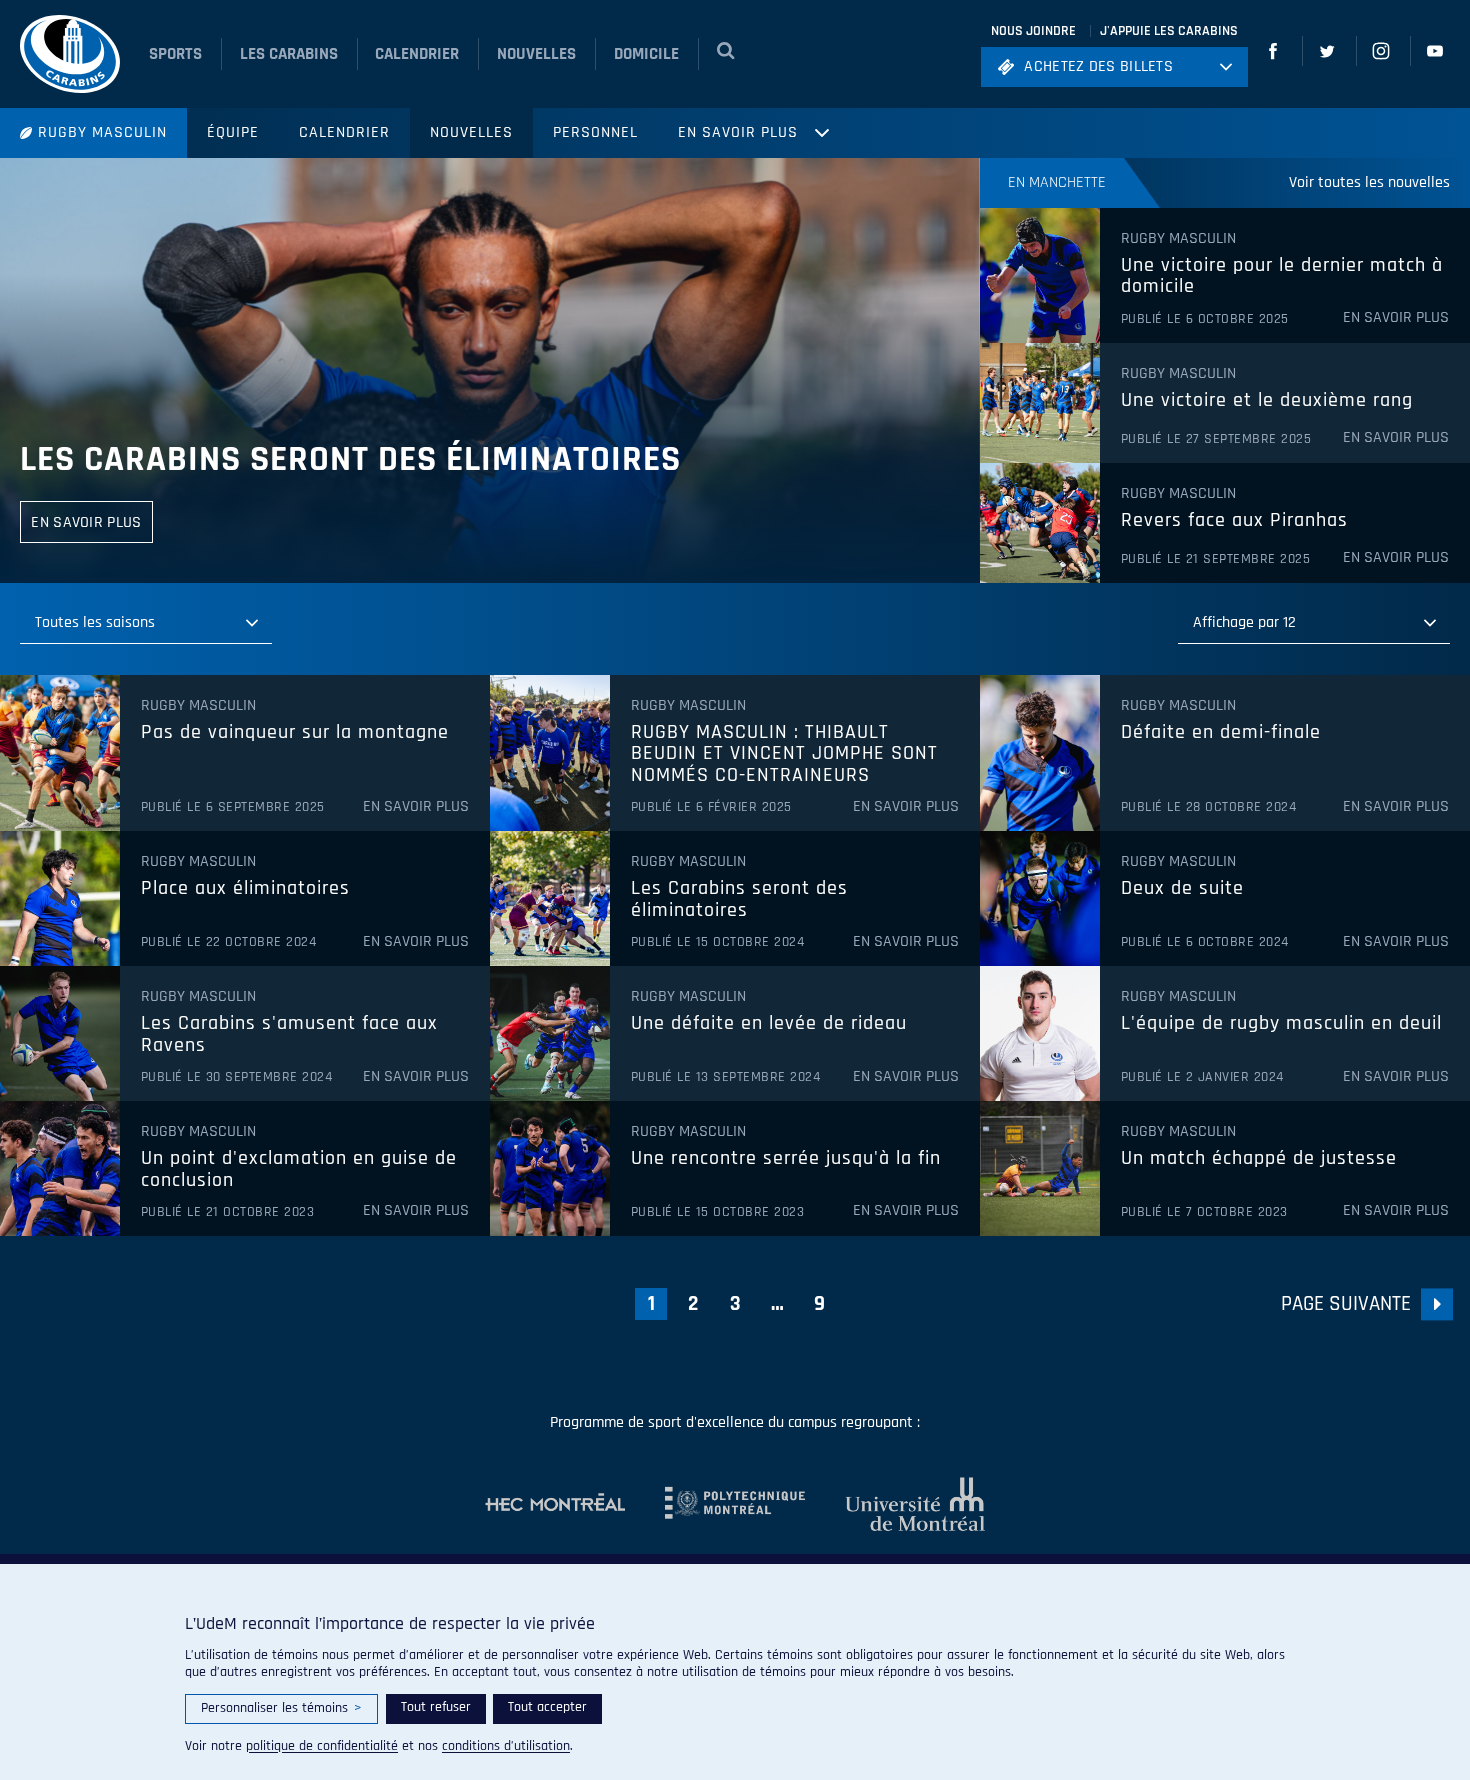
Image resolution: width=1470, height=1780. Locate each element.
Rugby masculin (102, 132)
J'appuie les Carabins (1169, 31)
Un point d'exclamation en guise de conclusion (299, 1169)
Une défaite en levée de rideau (769, 1024)
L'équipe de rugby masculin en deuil (1281, 1024)
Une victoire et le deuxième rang (1267, 401)
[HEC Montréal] (555, 1504)
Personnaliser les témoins (281, 1708)
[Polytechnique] (715, 1504)
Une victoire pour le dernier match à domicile (1282, 276)
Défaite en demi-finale (1221, 733)
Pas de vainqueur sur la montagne (295, 733)
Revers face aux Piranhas (1234, 521)
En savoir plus (738, 132)
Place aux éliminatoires (245, 889)
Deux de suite (1182, 889)
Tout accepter (547, 1707)
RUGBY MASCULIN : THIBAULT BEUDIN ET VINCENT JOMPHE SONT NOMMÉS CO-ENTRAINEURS (784, 754)
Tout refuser (436, 1707)
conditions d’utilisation (506, 1746)
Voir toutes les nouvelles (1369, 182)
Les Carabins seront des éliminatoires (350, 459)
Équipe (233, 132)
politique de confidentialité (322, 1746)
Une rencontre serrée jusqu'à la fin (786, 1159)
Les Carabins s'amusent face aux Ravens (289, 1034)
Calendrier (344, 132)
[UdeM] (895, 1504)
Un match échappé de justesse (1259, 1159)
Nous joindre (1033, 31)
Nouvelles (471, 132)
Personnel (595, 132)
